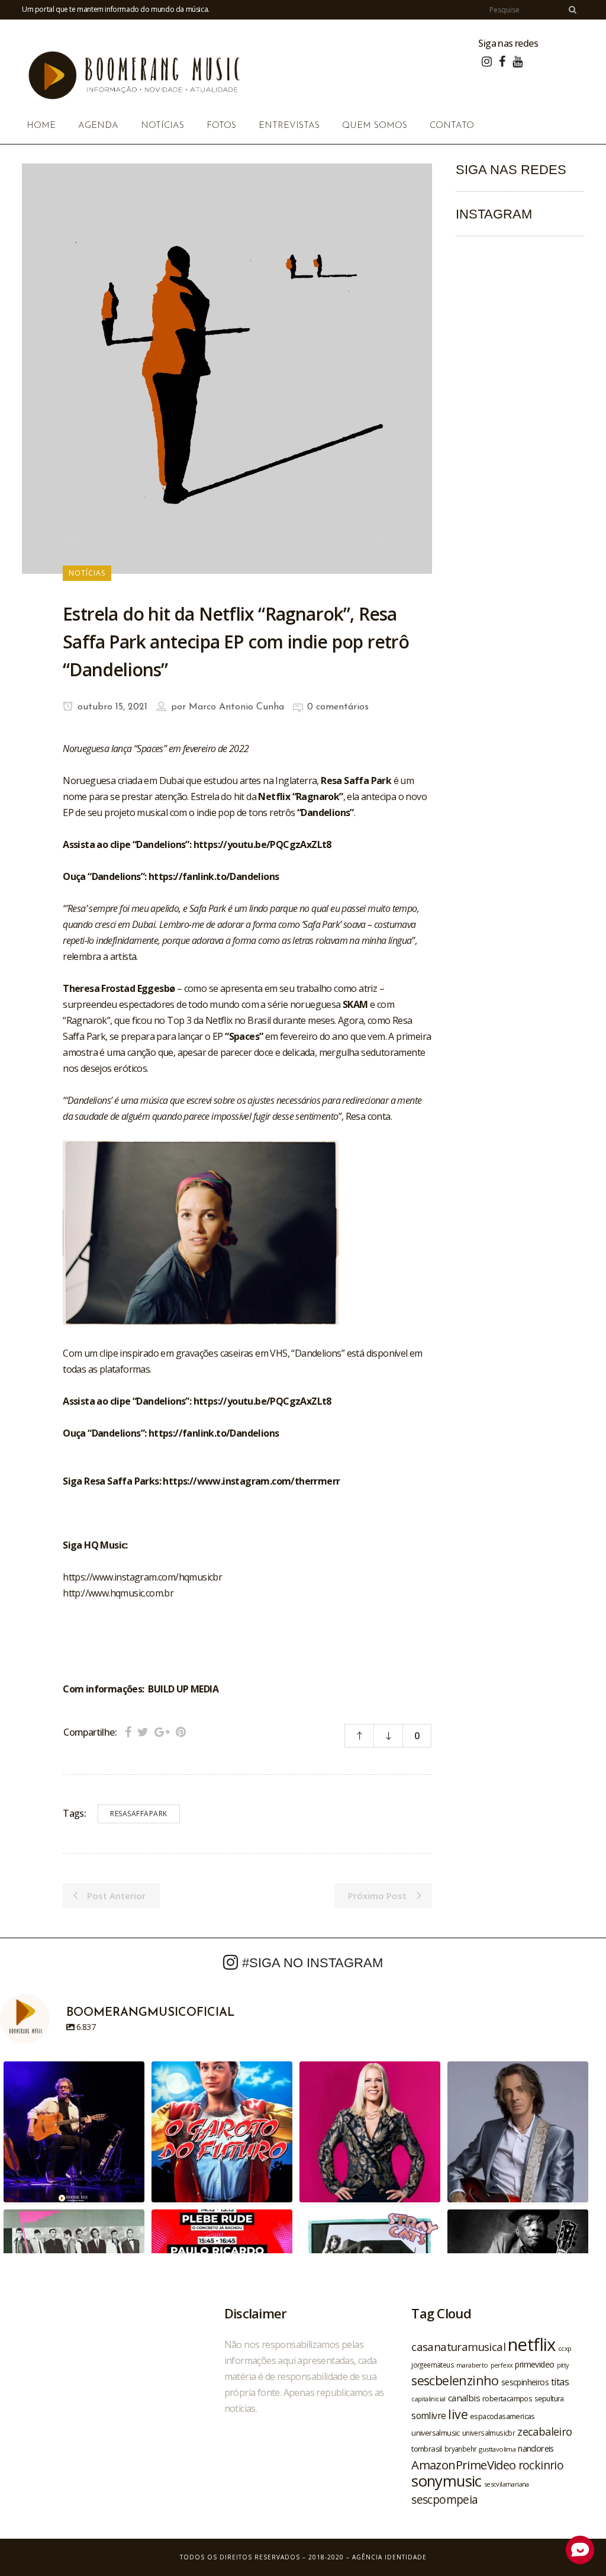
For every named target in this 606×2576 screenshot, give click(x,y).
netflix (532, 2344)
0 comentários (338, 707)
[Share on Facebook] (128, 1732)
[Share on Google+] (162, 1732)
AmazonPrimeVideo (463, 2465)
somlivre (428, 2416)
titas (560, 2382)
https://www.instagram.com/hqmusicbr (142, 1577)
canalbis (464, 2398)
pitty (563, 2365)
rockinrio (541, 2465)
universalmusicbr (489, 2433)
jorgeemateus (433, 2365)
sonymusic (447, 2481)
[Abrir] (74, 2132)
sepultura (549, 2399)
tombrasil (427, 2449)
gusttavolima (497, 2449)
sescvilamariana (507, 2484)
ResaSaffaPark (139, 1814)
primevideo (534, 2364)
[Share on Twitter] (143, 1732)
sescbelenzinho (455, 2380)
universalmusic (436, 2433)
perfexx (502, 2365)
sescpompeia (444, 2500)
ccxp (565, 2348)
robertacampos (507, 2398)
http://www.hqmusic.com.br (118, 1593)
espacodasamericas (502, 2416)
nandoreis (536, 2448)
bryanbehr (461, 2449)
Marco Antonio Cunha (236, 707)
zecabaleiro (544, 2432)
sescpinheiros (525, 2382)
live (458, 2414)
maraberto (472, 2365)
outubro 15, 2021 (111, 707)
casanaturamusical (458, 2347)
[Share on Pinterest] (181, 1732)
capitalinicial (428, 2399)
